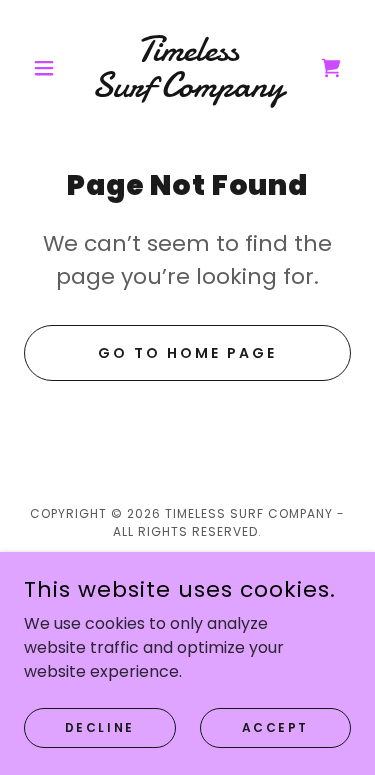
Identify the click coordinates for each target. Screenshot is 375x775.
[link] (187, 68)
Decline (100, 726)
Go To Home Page (187, 353)
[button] (48, 68)
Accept (275, 726)
